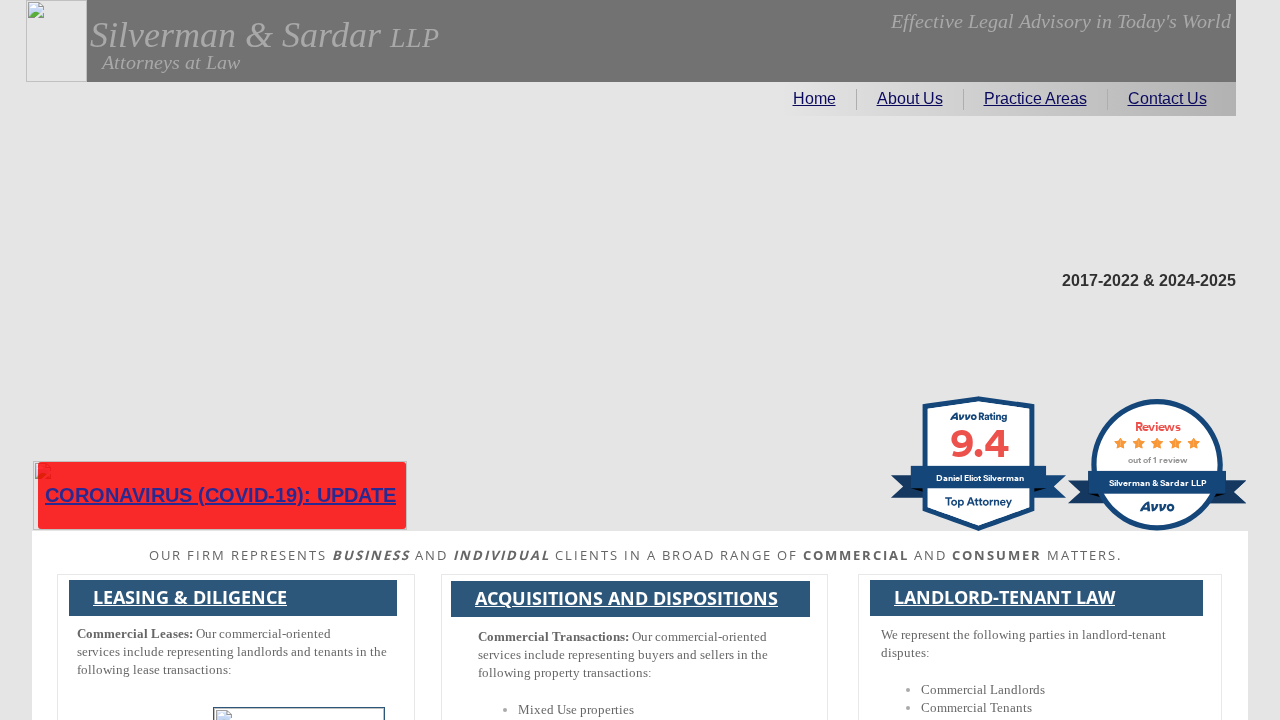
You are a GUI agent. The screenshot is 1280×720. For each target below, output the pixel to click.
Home (814, 98)
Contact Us (1167, 98)
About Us (910, 98)
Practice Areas (1035, 98)
